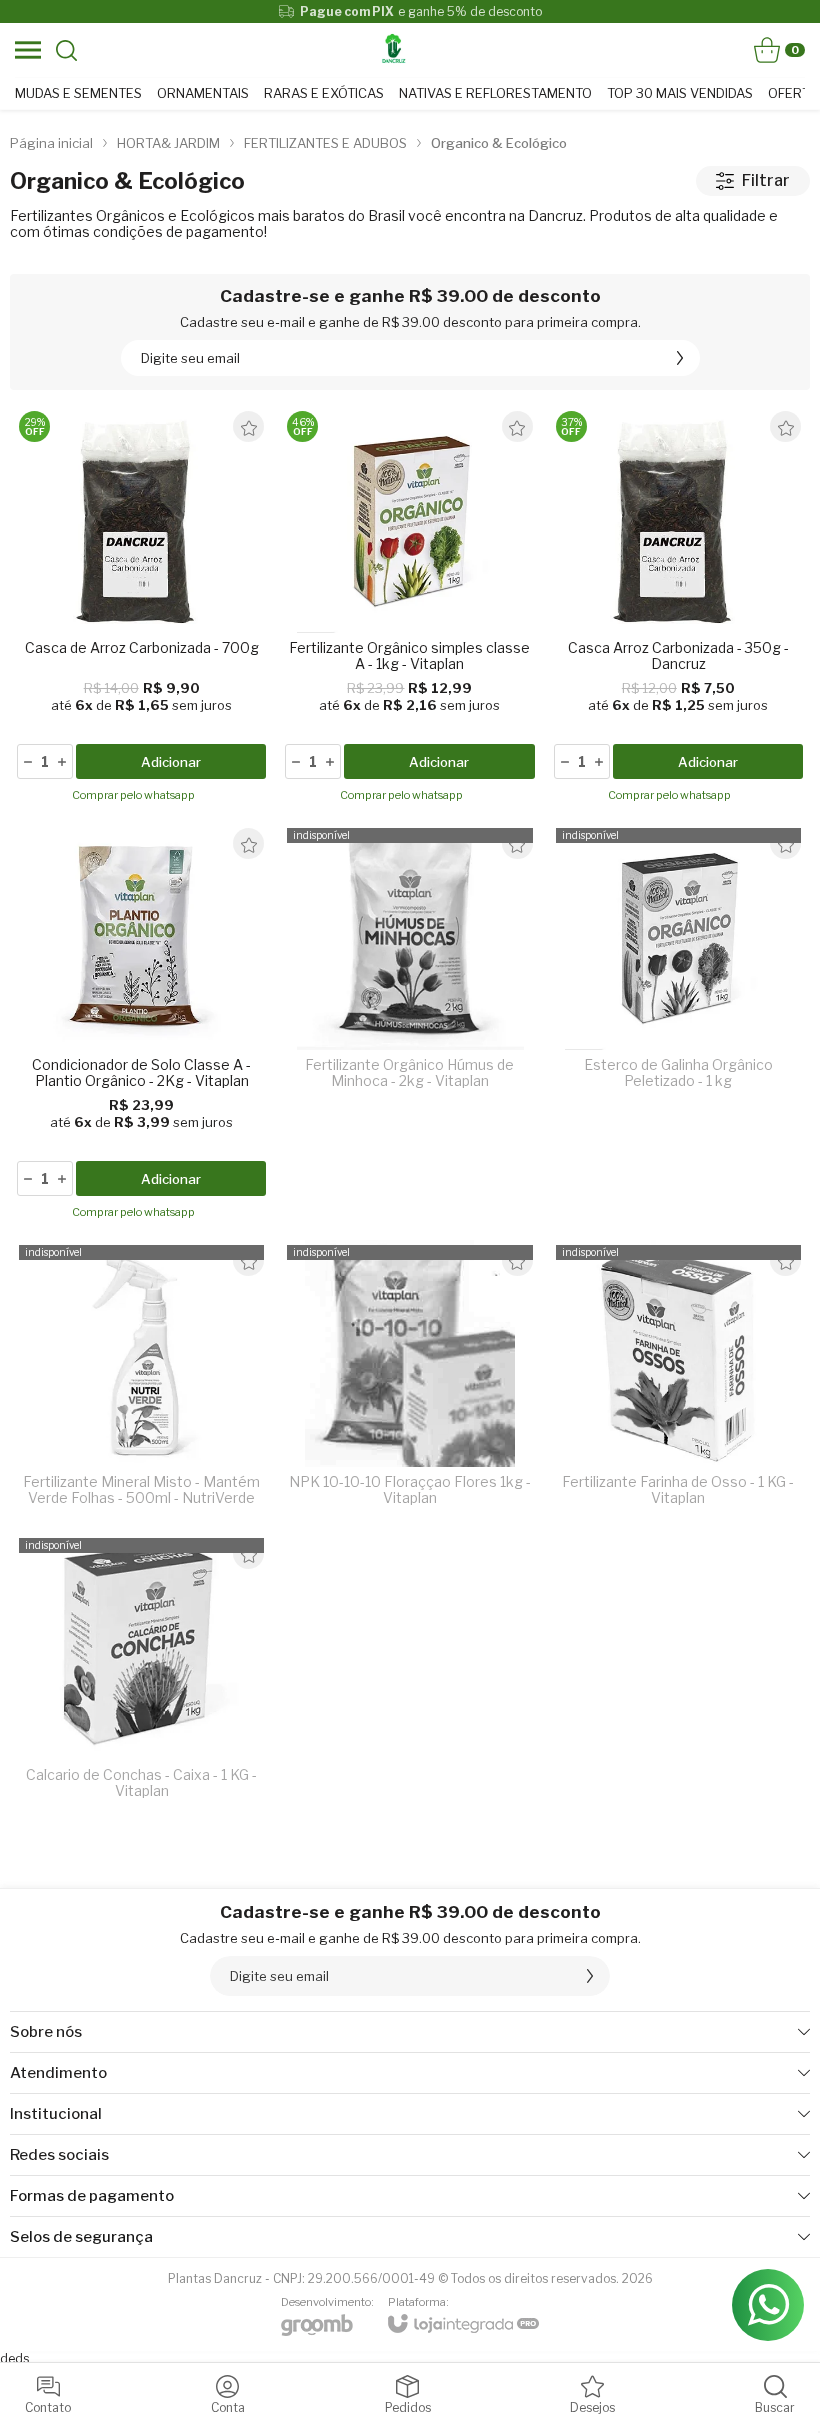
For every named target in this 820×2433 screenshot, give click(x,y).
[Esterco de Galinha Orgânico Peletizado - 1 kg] (678, 1025)
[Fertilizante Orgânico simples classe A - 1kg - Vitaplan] (409, 608)
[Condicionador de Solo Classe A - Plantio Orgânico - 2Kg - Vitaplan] (141, 1025)
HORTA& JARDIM (168, 143)
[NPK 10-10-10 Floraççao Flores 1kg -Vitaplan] (409, 1380)
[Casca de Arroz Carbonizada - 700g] (141, 608)
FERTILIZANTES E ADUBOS (325, 143)
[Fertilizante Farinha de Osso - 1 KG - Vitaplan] (678, 1380)
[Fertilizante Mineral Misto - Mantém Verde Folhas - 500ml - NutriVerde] (141, 1380)
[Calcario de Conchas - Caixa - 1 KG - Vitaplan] (141, 1673)
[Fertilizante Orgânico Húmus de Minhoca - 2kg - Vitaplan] (409, 1025)
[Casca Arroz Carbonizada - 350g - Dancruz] (678, 608)
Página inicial (51, 143)
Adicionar (171, 762)
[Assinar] (680, 358)
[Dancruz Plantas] (394, 50)
